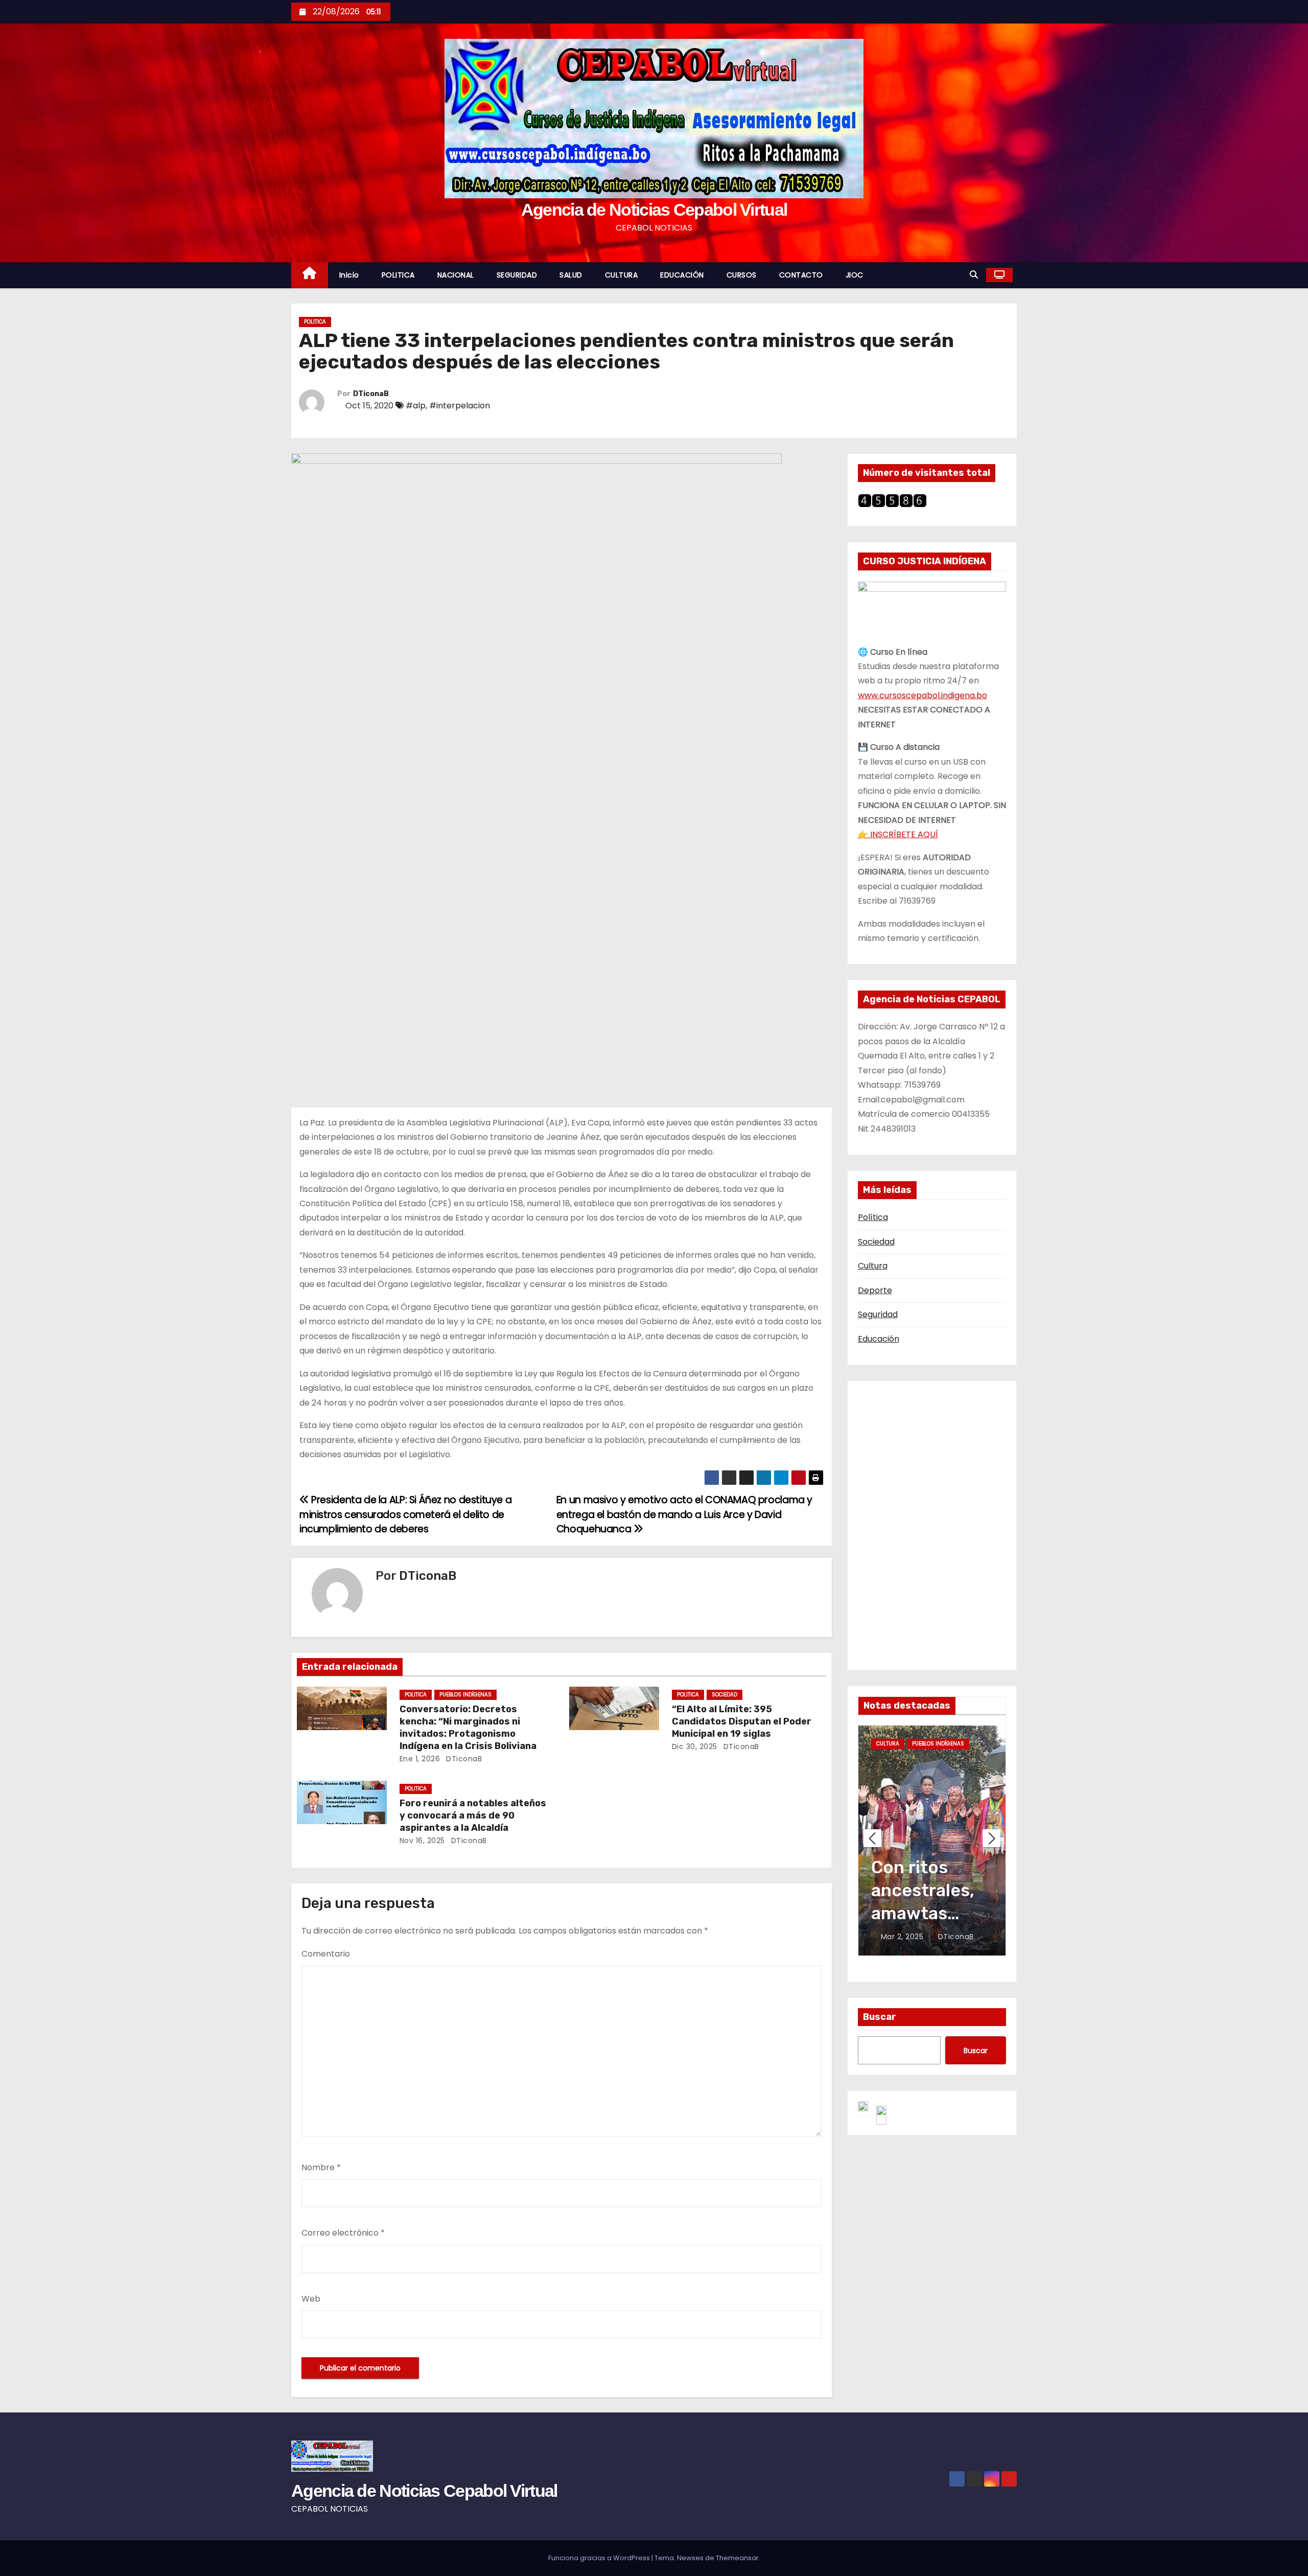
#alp (416, 406)
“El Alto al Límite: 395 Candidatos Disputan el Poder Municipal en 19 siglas (742, 1721)
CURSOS (742, 275)
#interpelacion (460, 406)
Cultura (873, 1266)
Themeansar (737, 2558)
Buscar (880, 2017)
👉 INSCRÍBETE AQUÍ (898, 834)
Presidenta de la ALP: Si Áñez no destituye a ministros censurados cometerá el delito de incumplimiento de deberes (405, 1514)
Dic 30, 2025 (695, 1746)
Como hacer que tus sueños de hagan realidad (921, 1914)
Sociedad (876, 1242)
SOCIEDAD (725, 1695)
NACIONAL (456, 275)
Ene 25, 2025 (905, 1937)
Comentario (326, 1954)
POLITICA (398, 275)
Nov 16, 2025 (422, 1841)
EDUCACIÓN (682, 275)
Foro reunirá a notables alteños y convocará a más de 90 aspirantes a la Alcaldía (473, 1815)
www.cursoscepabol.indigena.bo (922, 695)
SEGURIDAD (517, 275)
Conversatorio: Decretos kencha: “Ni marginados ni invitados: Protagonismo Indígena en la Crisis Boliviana (468, 1728)
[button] (974, 275)
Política (873, 1217)
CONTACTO (801, 275)
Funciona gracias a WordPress (600, 2558)
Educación (879, 1339)
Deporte (875, 1290)
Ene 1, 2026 (420, 1759)
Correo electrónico (343, 2233)
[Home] (310, 275)
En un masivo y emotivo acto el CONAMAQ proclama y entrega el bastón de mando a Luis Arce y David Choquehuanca (684, 1514)
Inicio (349, 275)
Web (311, 2299)
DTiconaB (371, 394)
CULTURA (622, 275)
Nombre (321, 2167)
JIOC (855, 275)
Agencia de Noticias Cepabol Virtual (654, 210)
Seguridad (878, 1314)
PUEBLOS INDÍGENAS (465, 1695)
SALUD (571, 275)
